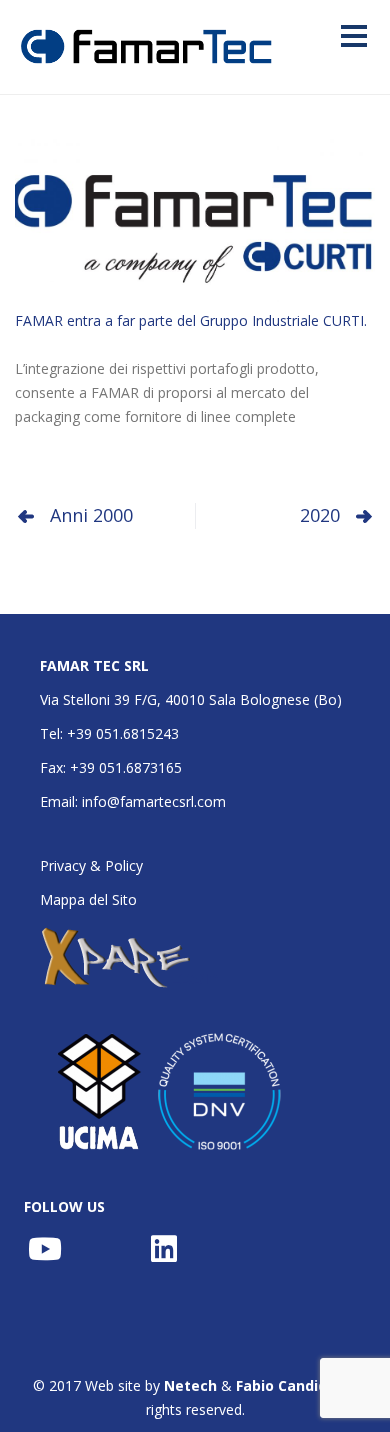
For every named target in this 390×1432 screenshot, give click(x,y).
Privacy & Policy (91, 865)
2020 (320, 515)
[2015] (195, 214)
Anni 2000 (91, 515)
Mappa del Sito (88, 899)
